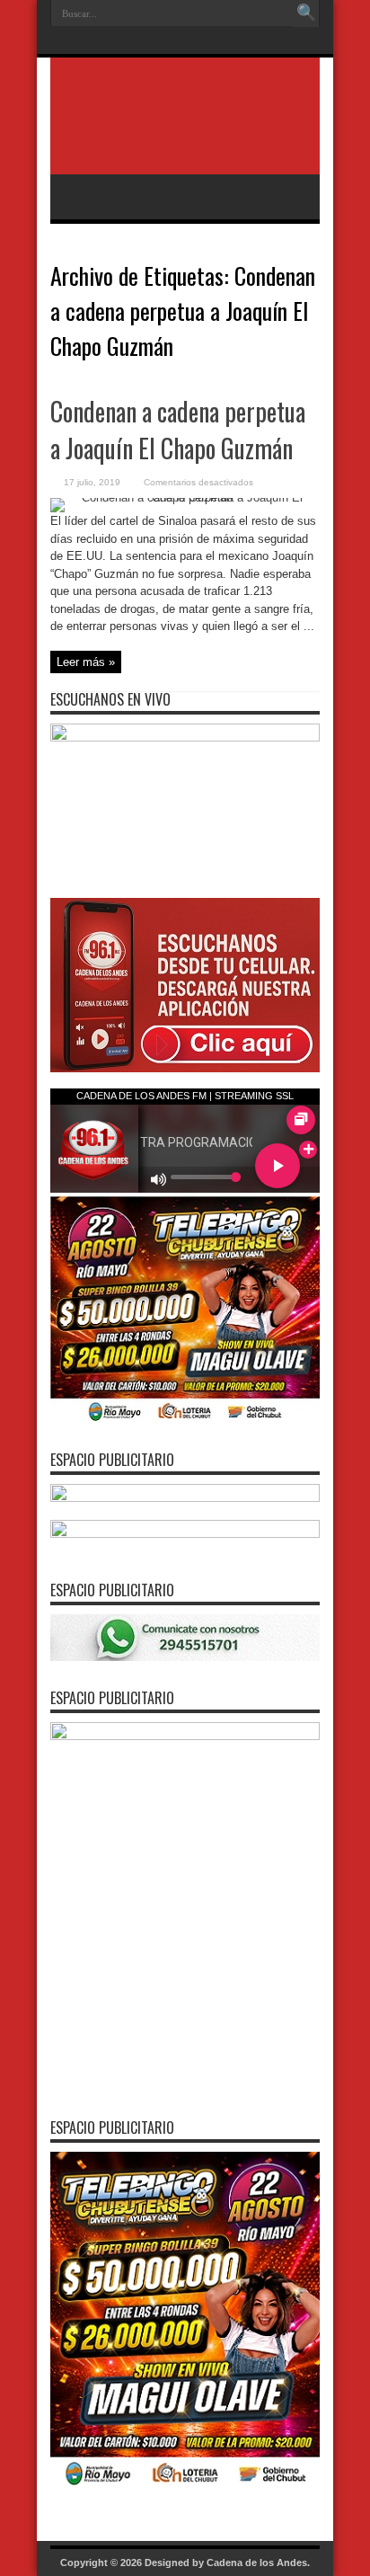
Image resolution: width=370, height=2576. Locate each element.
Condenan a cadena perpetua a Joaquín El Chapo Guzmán (178, 430)
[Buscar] (306, 13)
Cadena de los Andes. (258, 2563)
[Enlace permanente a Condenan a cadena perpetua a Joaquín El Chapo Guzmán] (185, 497)
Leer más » (86, 662)
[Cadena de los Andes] (185, 129)
